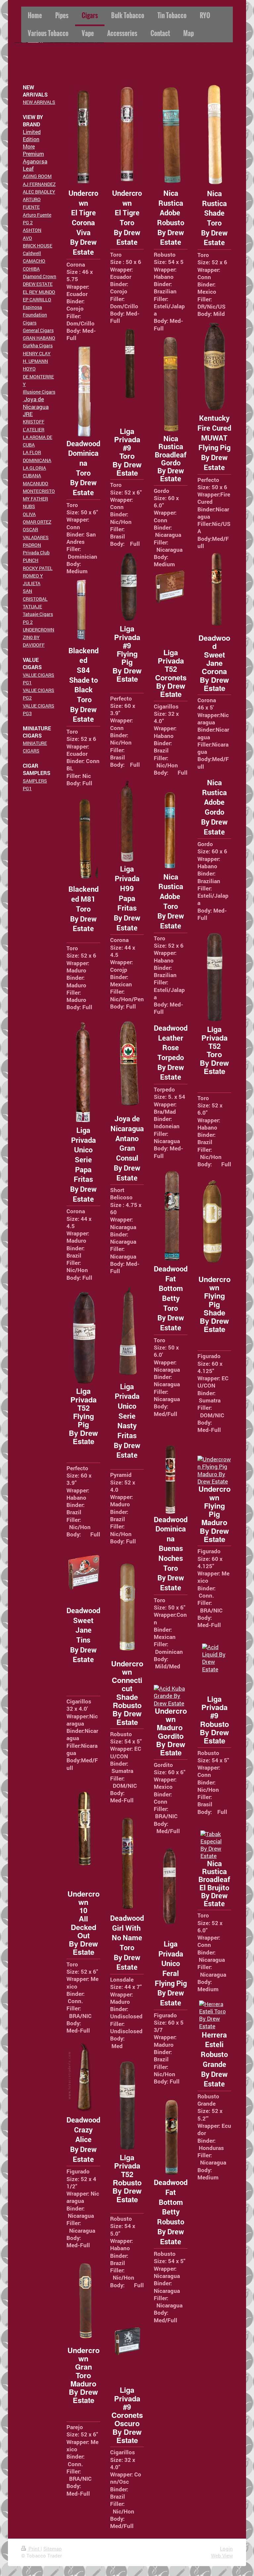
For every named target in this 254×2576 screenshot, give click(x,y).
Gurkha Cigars (38, 345)
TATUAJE (32, 606)
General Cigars (38, 330)
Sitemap (53, 2549)
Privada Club (36, 553)
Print (34, 2549)
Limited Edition (32, 135)
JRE (28, 414)
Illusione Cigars (39, 392)
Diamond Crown (40, 276)
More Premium (33, 150)
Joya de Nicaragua (36, 403)
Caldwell (32, 253)
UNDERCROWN (39, 630)
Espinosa (32, 307)
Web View (222, 2555)
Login (226, 2549)
